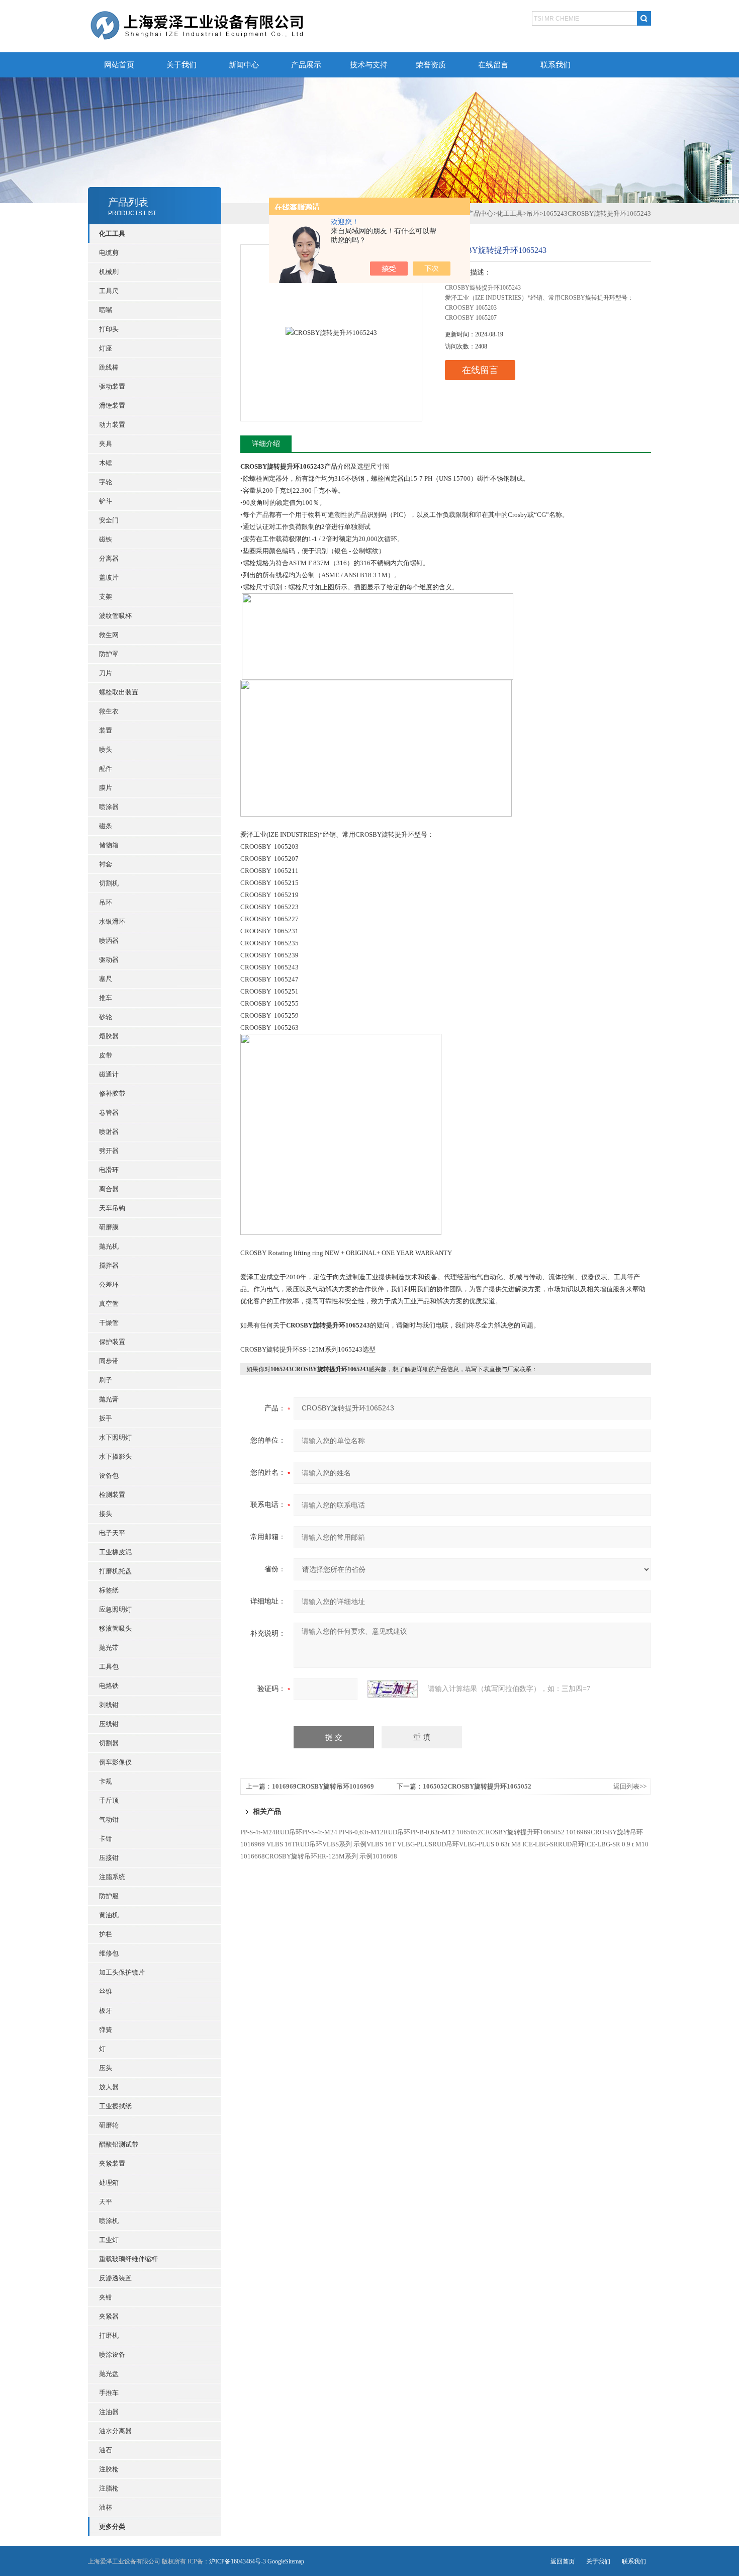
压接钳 (109, 1858)
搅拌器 (109, 1265)
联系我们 (556, 65)
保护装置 (112, 1342)
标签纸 (109, 1590)
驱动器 (109, 960)
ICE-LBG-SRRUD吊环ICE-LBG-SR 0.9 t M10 (585, 1844)
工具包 (109, 1667)
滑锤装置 (112, 406)
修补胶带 (112, 1093)
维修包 (109, 1953)
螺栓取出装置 (119, 692)
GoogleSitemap (286, 2561)
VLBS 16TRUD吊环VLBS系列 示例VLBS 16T (331, 1844)
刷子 (106, 1380)
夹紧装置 (112, 2163)
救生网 (109, 635)
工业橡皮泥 (115, 1552)
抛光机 (109, 1246)
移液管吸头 (115, 1628)
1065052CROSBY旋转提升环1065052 (477, 1786)
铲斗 (106, 501)
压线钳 (109, 1724)
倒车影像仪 (115, 1762)
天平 (106, 2202)
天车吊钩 (112, 1208)
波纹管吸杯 (115, 616)
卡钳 (106, 1839)
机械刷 (109, 272)
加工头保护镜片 (122, 1972)
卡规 (106, 1781)
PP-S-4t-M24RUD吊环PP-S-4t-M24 (289, 1832)
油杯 (106, 2507)
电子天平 (112, 1533)
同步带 (109, 1361)
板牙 (106, 2011)
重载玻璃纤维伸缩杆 (128, 2259)
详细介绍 (266, 444)
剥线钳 (109, 1705)
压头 (106, 2068)
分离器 (109, 558)
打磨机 (109, 2335)
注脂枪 (109, 2488)
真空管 (109, 1304)
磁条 (106, 826)
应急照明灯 (115, 1609)
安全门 (109, 520)
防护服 (109, 1896)
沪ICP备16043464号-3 (238, 2561)
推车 (106, 998)
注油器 (109, 2412)
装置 (106, 730)
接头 (106, 1514)
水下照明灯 (115, 1437)
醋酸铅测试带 (119, 2144)
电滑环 (109, 1170)
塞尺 (106, 979)
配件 (106, 769)
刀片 (106, 673)
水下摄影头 (115, 1456)
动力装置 (112, 425)
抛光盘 (109, 2374)
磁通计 (109, 1074)
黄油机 (109, 1915)
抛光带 (109, 1648)
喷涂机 (109, 2221)
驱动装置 (112, 386)
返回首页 (563, 2561)
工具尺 (109, 291)
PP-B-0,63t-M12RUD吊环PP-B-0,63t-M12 (397, 1832)
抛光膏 (109, 1399)
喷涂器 (109, 807)
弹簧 (106, 2030)
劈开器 (109, 1151)
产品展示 (306, 65)
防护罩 (109, 654)
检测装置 (112, 1495)
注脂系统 (112, 1877)
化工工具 (510, 213)
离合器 (109, 1189)
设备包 (109, 1476)
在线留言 (493, 65)
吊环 (106, 902)
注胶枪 (109, 2469)
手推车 (109, 2393)
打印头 (109, 329)
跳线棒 (109, 367)
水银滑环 (112, 921)
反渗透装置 (115, 2278)
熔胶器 (109, 1036)
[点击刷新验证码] (393, 1689)
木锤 (106, 463)
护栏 (106, 1934)
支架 (106, 597)
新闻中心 (244, 65)
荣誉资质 (431, 65)
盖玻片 (109, 578)
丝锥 (106, 1991)
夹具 (106, 444)
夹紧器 (109, 2316)
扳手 (106, 1418)
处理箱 (109, 2183)
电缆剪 (109, 253)
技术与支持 (369, 65)
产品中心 (480, 213)
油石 (106, 2450)
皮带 (106, 1055)
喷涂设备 (112, 2355)
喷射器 (109, 1132)
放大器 (109, 2087)
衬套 (106, 864)
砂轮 (106, 1017)
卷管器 (109, 1113)
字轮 (106, 482)
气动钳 (109, 1819)
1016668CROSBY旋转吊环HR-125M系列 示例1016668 (319, 1856)
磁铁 (106, 539)
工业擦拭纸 (115, 2106)
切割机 (109, 883)
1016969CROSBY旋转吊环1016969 (323, 1786)
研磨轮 (109, 2125)
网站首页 (119, 65)
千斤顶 (109, 1800)
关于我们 (181, 65)
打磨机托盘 (115, 1571)
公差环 (109, 1284)
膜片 (106, 788)
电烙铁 (109, 1686)
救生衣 (109, 711)
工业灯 (109, 2240)
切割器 (109, 1743)
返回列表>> (630, 1786)
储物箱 (109, 845)
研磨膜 (109, 1227)
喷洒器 (109, 941)
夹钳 (106, 2297)
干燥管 (109, 1323)
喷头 (106, 749)
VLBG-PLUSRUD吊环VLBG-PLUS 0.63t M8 (459, 1844)
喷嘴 (106, 310)
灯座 (106, 348)
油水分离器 (115, 2431)
